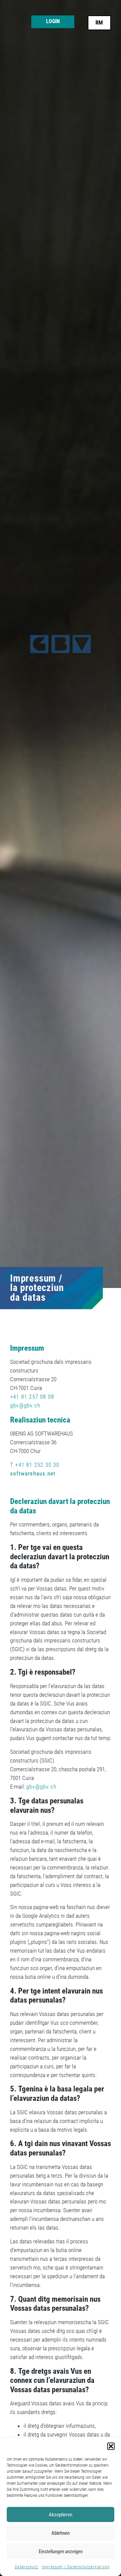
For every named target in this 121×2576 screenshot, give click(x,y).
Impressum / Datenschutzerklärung (76, 2567)
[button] (111, 2446)
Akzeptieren (61, 2515)
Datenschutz (27, 2567)
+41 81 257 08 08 (32, 1397)
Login (53, 21)
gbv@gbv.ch (25, 1405)
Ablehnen (61, 2533)
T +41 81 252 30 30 (35, 1465)
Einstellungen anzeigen (61, 2552)
